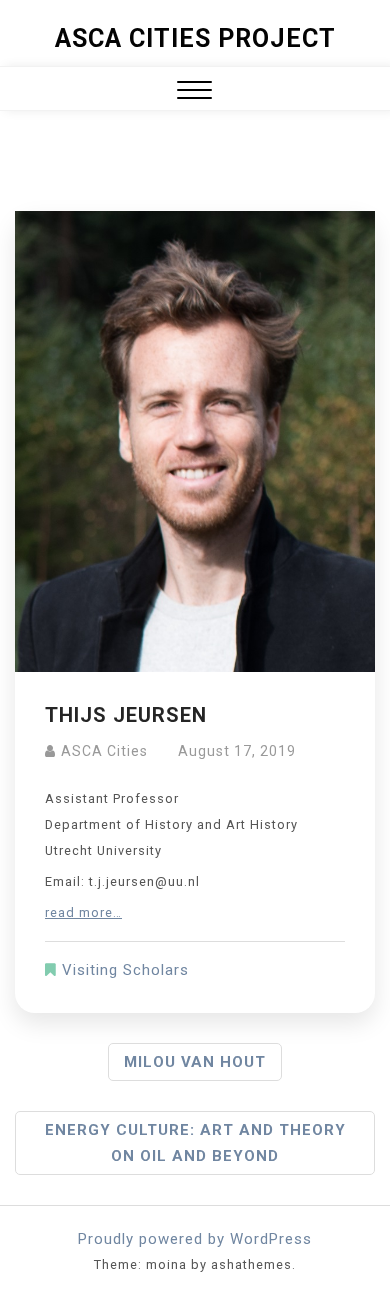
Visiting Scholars (125, 970)
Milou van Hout (195, 1062)
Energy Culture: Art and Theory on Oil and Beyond (195, 1143)
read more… (83, 912)
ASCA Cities (104, 751)
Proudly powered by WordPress (195, 1239)
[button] (194, 92)
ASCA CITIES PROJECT (195, 38)
